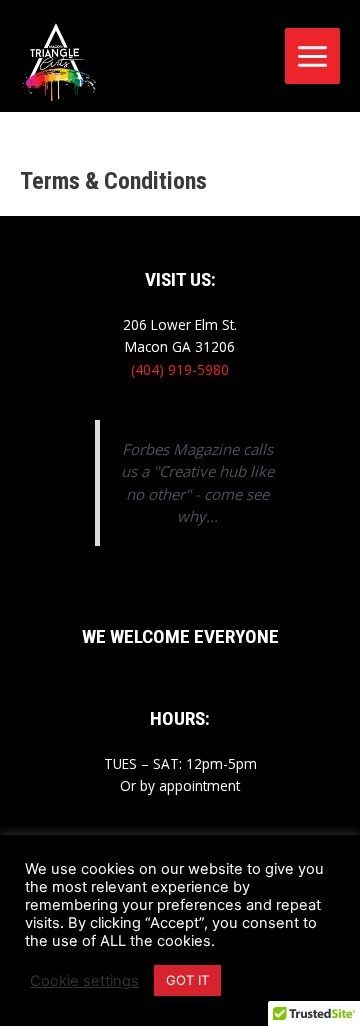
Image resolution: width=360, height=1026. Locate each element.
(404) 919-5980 (180, 369)
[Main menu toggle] (313, 56)
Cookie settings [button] (84, 981)
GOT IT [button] (187, 980)
